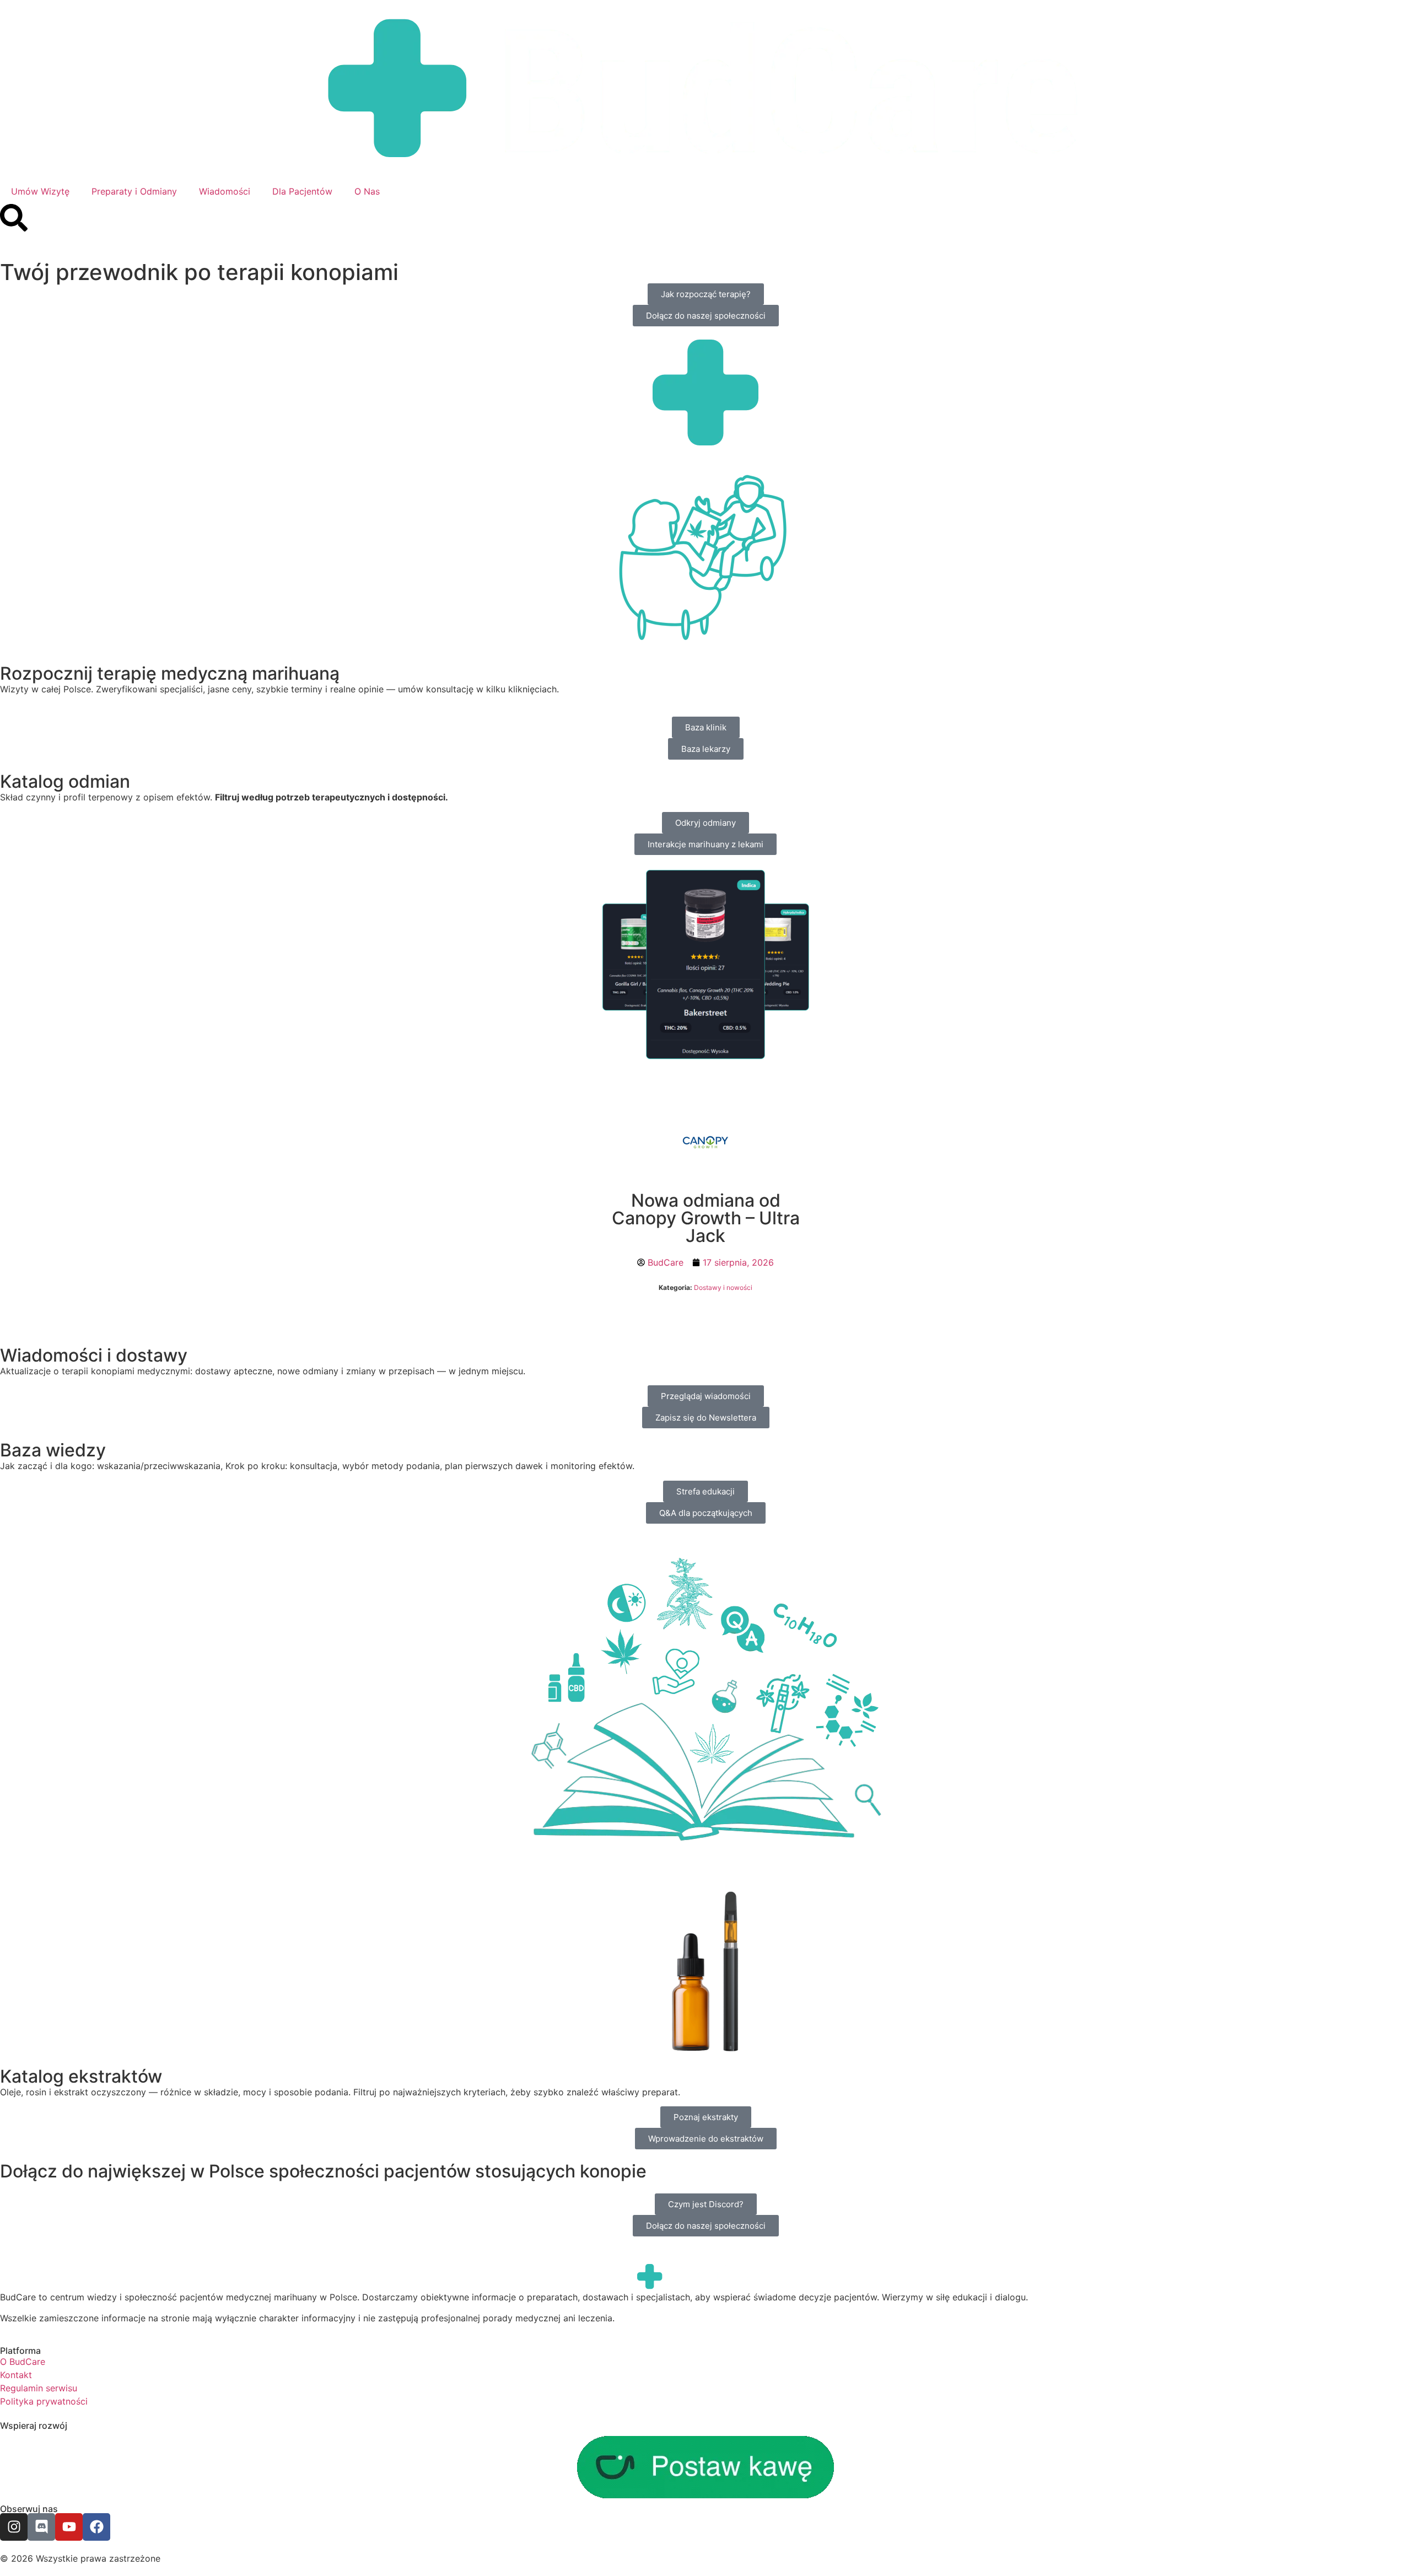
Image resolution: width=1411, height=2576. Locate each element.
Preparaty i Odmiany (134, 191)
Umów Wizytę (40, 191)
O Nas (367, 191)
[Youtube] (69, 2527)
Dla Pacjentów (302, 191)
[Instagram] (14, 2527)
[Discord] (41, 2527)
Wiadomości (225, 191)
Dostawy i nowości (723, 1287)
